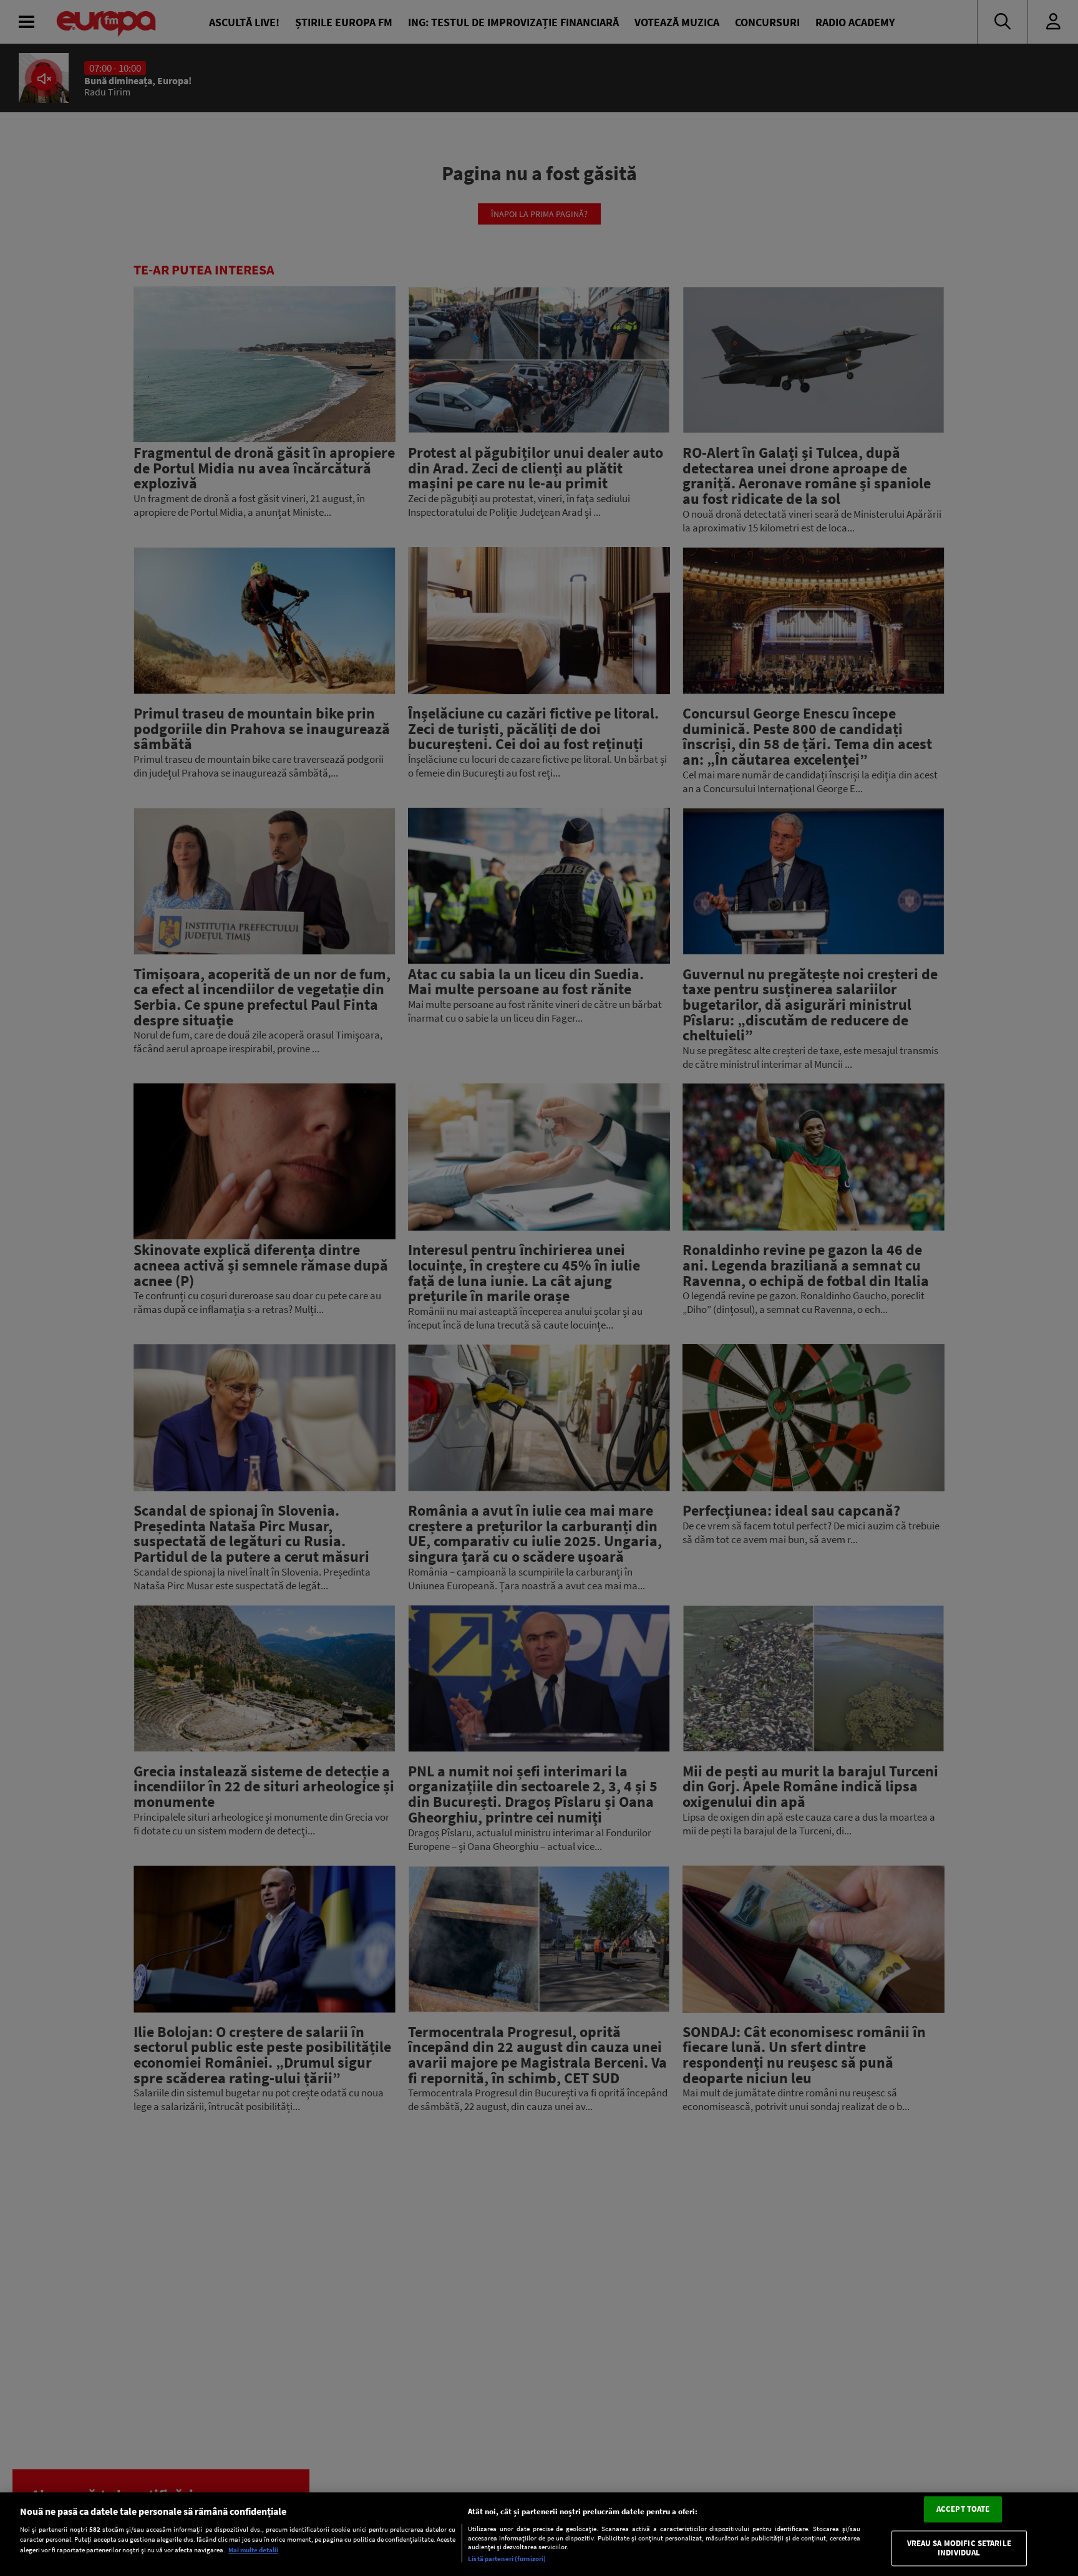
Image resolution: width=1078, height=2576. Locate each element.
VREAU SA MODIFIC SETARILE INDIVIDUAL (959, 2548)
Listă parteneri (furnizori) (507, 2559)
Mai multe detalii (253, 2550)
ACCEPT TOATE (963, 2509)
